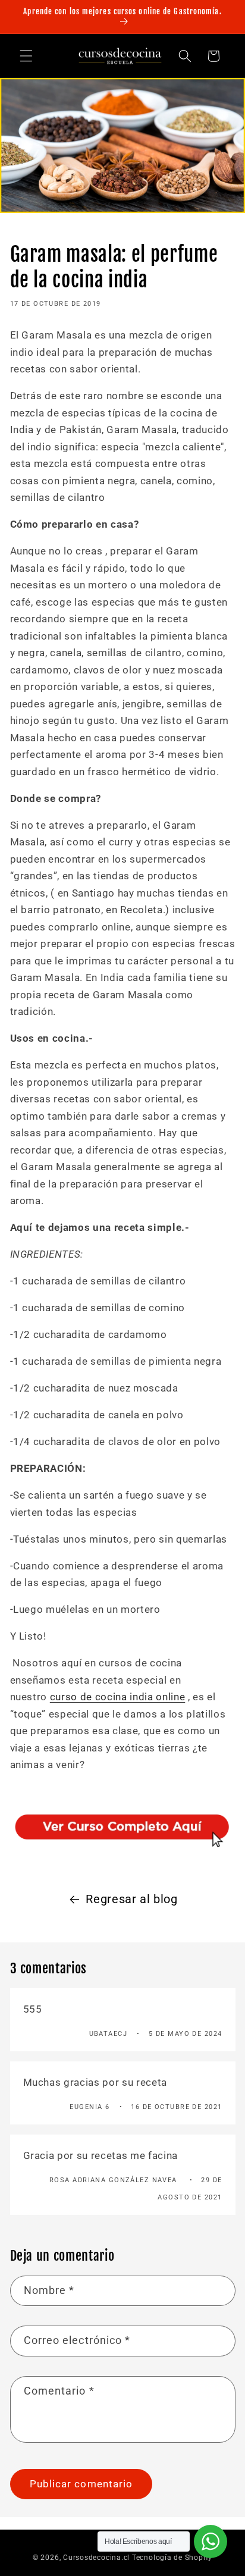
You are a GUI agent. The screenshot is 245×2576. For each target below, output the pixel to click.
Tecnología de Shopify (172, 2558)
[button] (26, 56)
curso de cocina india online (117, 1697)
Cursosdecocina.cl (96, 2558)
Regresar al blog (132, 1899)
